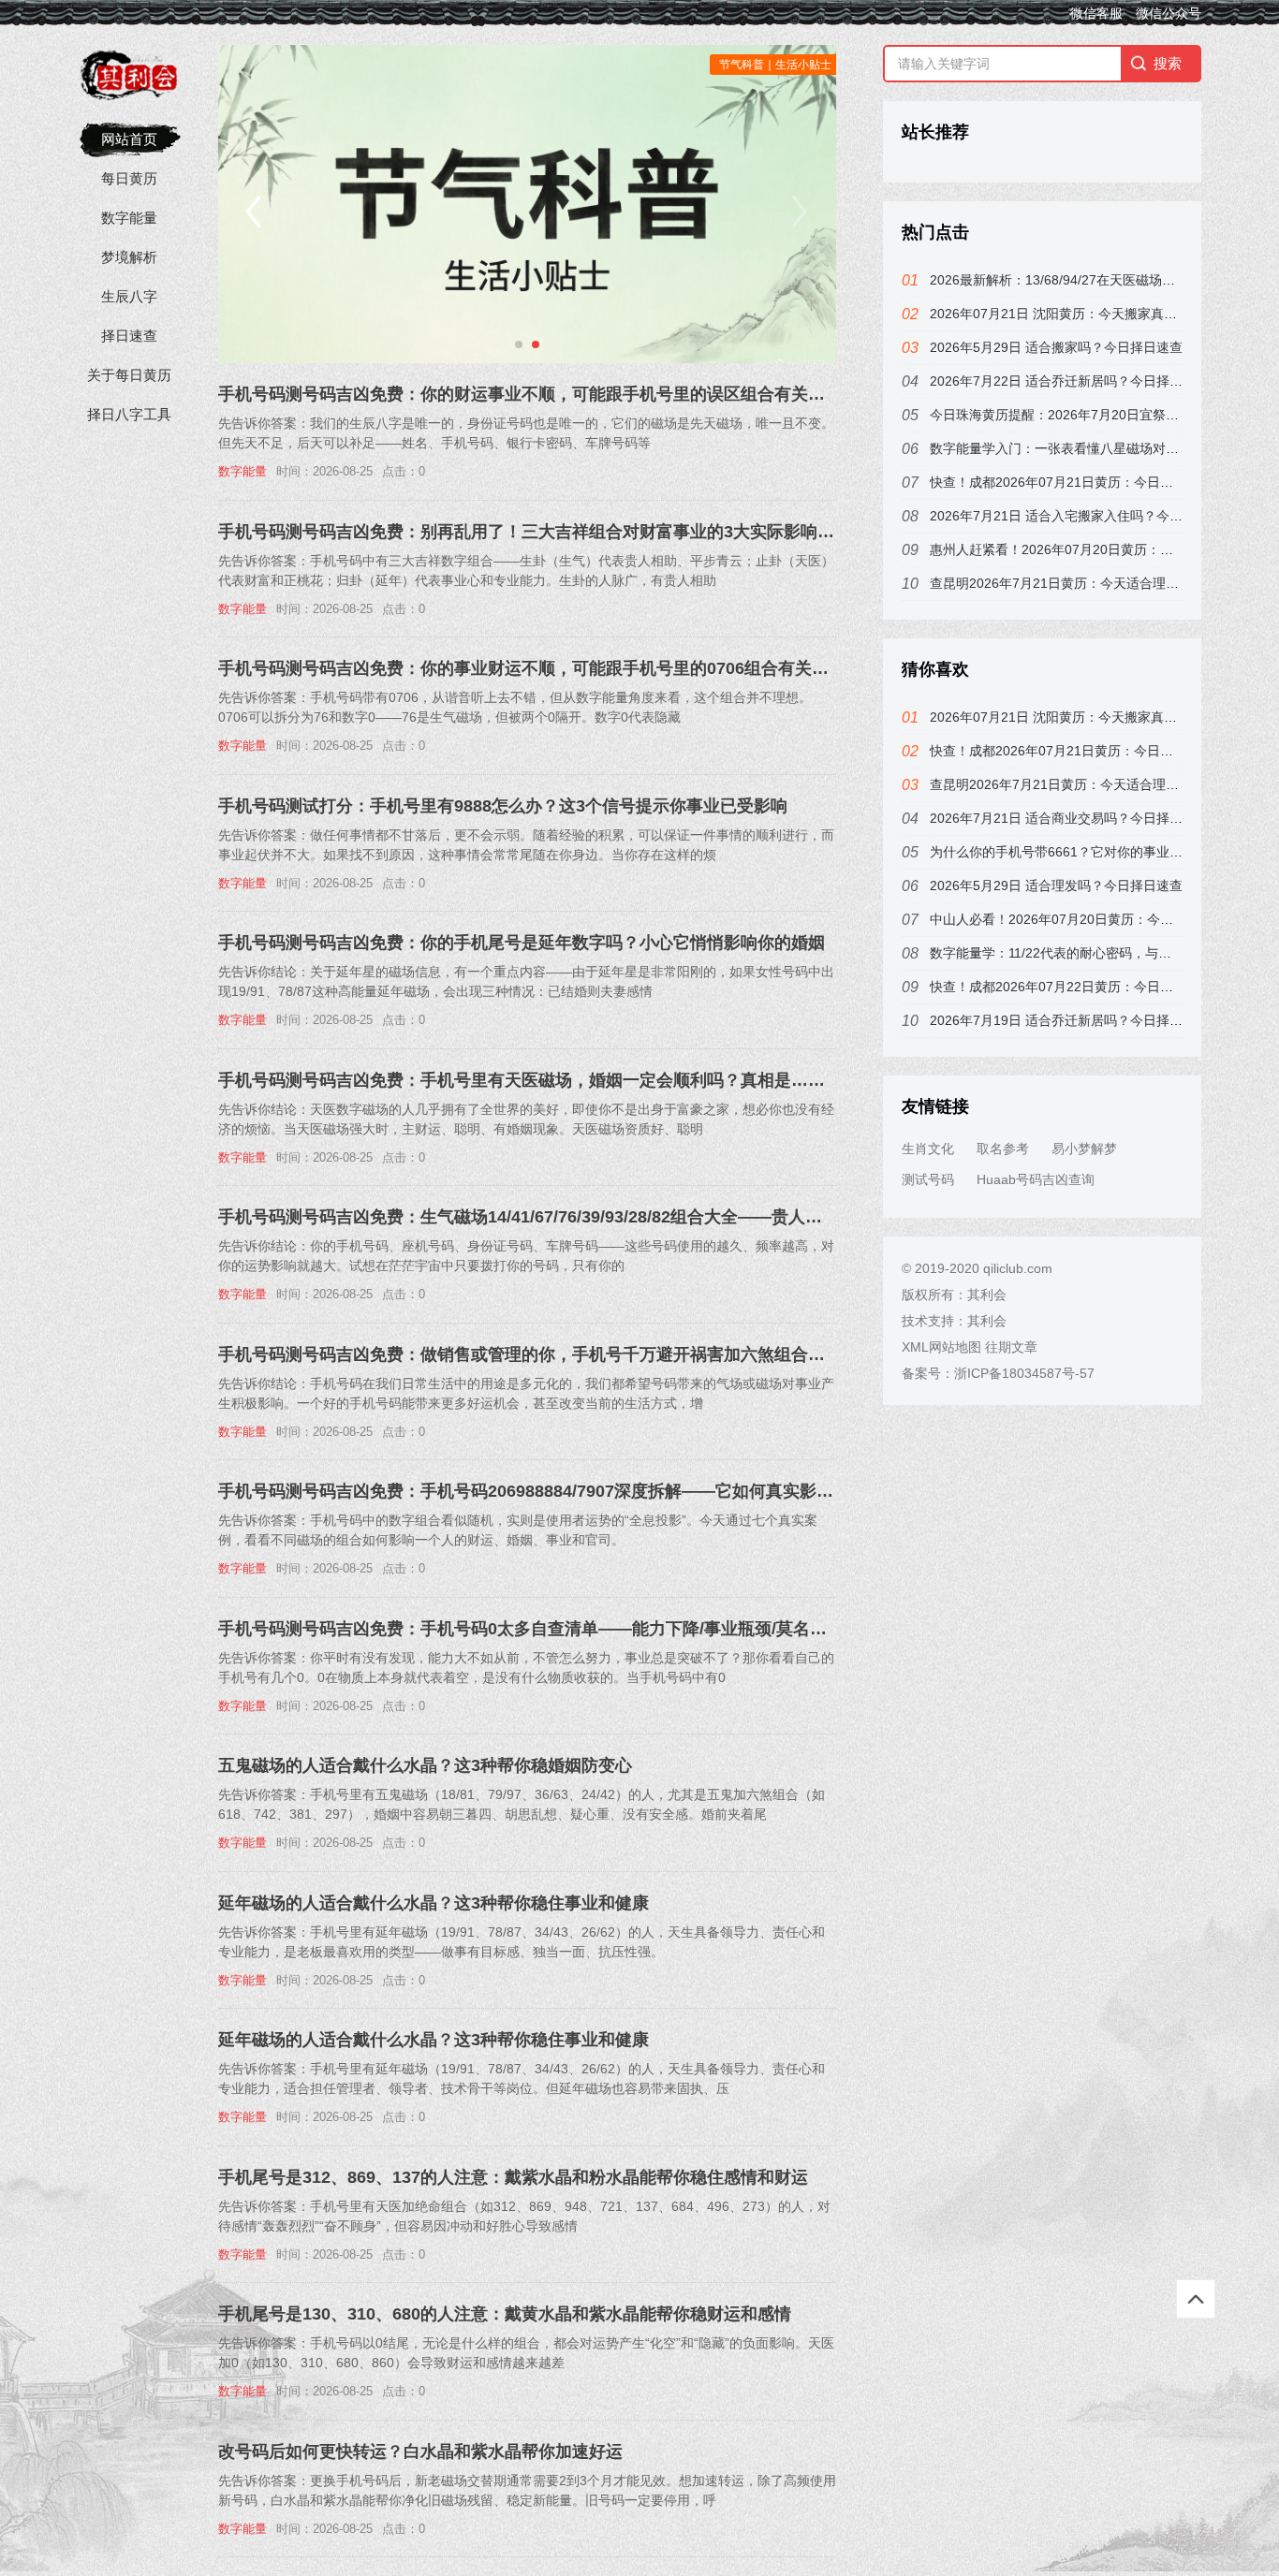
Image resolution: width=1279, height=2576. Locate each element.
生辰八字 (129, 296)
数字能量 (129, 218)
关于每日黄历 (129, 375)
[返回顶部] (1196, 2299)
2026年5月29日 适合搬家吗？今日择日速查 (1056, 347)
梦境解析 (129, 257)
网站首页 (129, 139)
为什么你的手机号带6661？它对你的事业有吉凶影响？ (1089, 852)
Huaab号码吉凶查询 (1036, 1179)
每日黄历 (129, 178)
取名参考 (1003, 1149)
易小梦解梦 (1084, 1149)
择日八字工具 (129, 414)
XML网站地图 (941, 1347)
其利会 (987, 1295)
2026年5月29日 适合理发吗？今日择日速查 (1056, 885)
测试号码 (928, 1179)
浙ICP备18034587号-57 (1024, 1373)
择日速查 (129, 336)
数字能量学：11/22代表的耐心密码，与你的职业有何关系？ (1103, 953)
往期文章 (1011, 1347)
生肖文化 (928, 1149)
